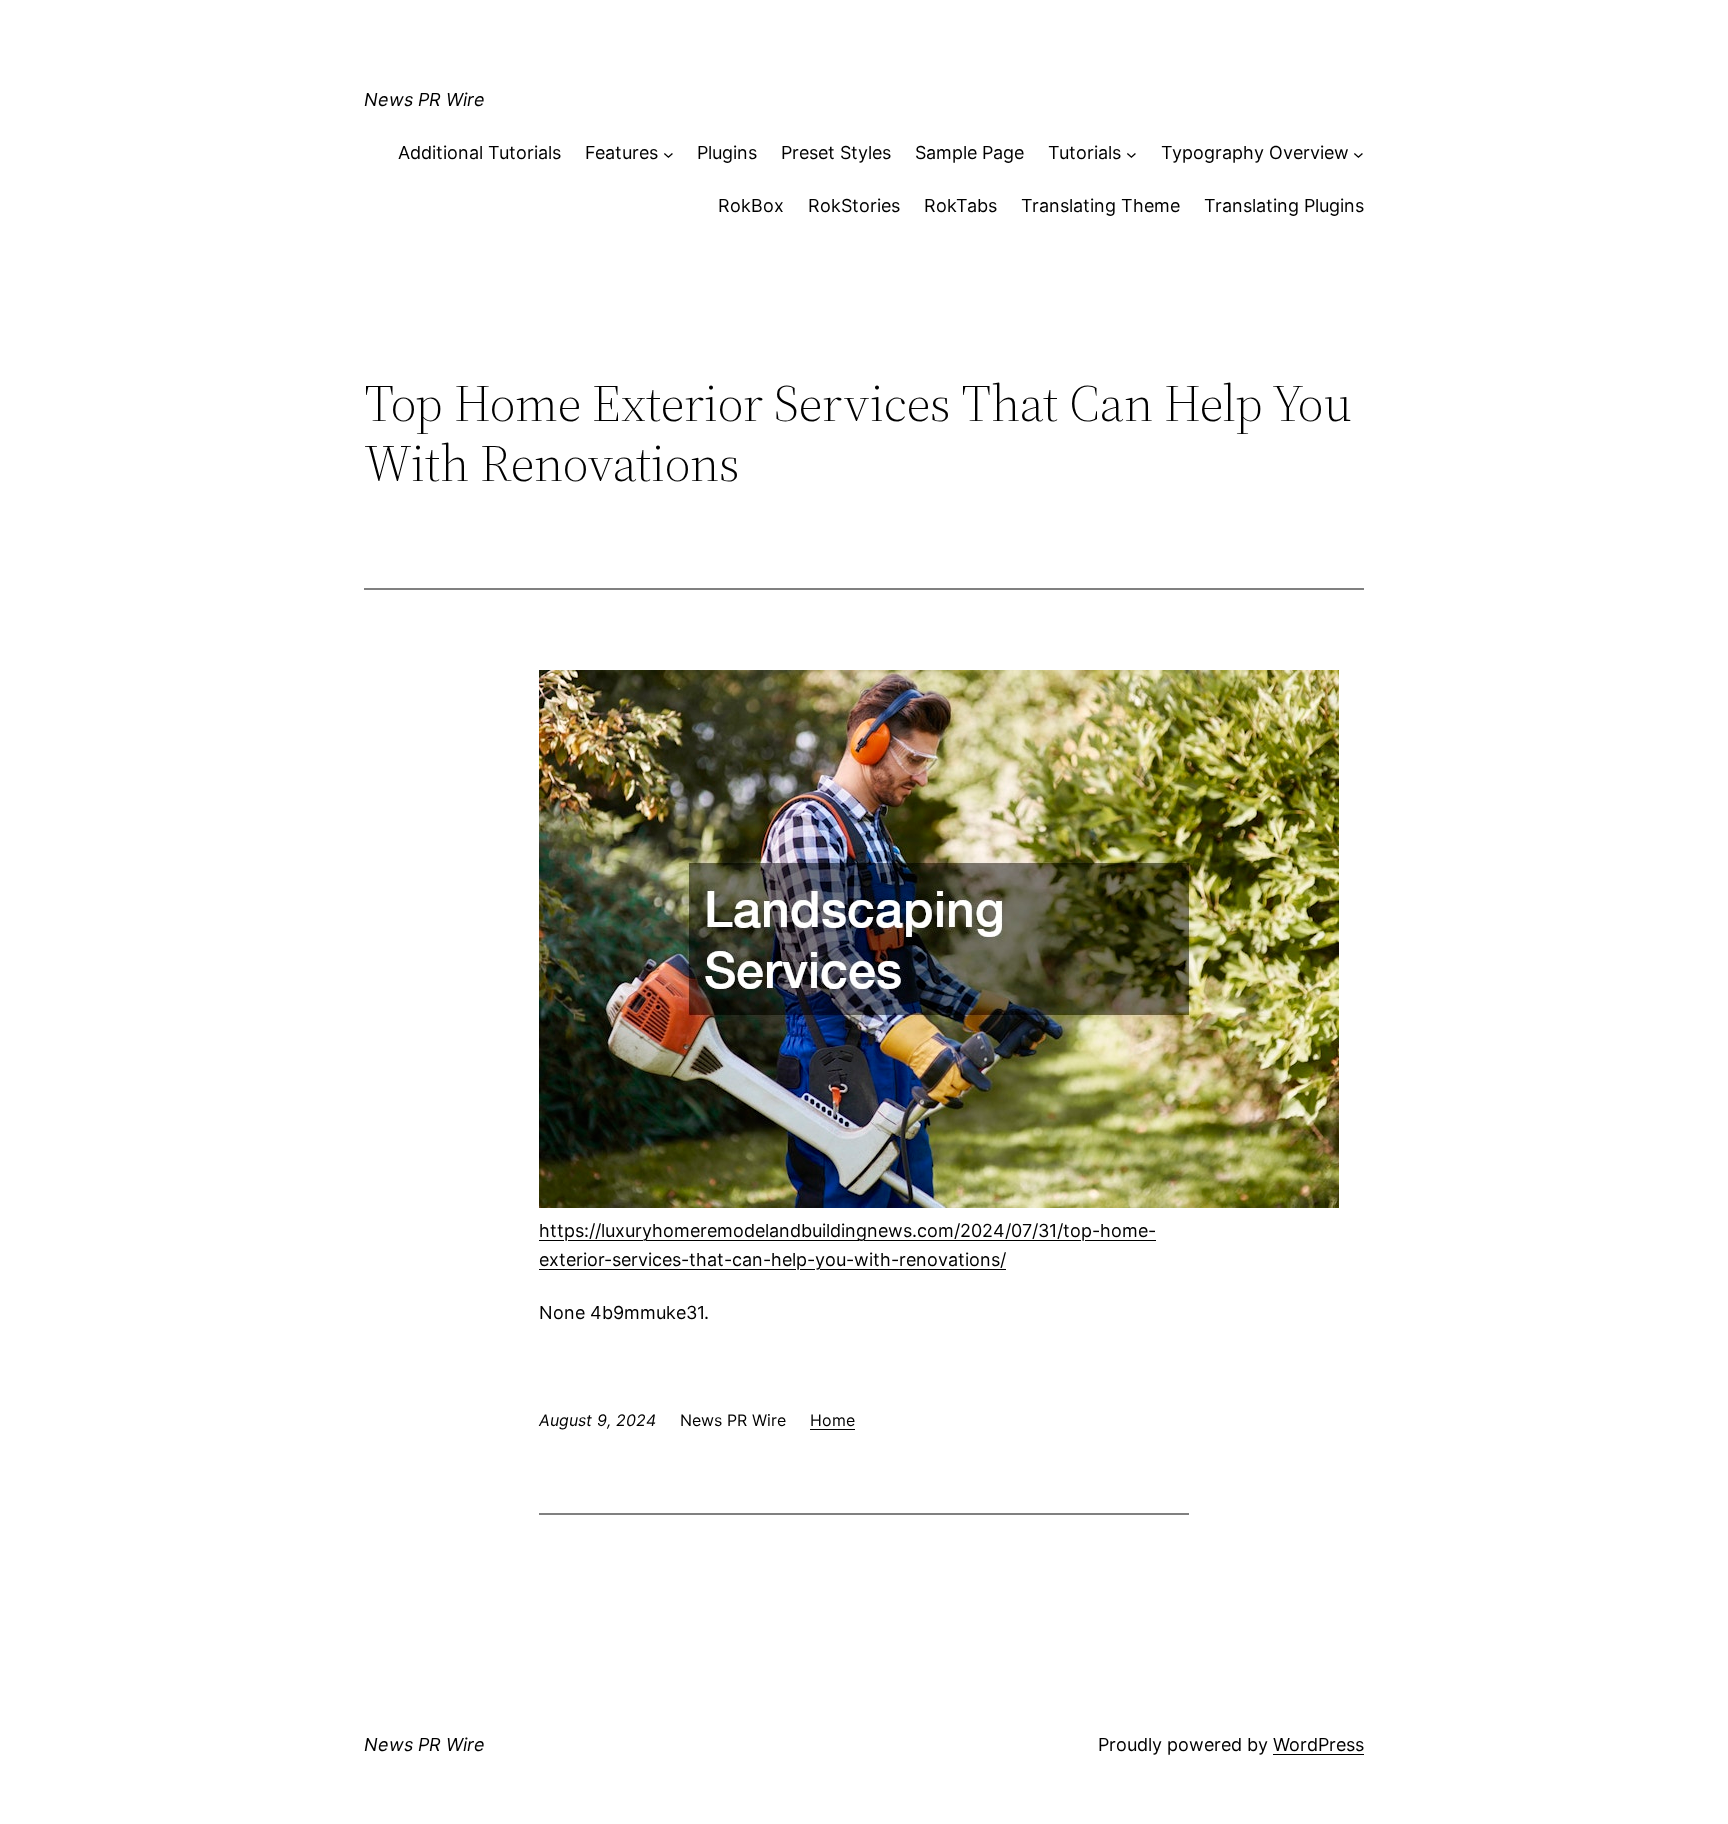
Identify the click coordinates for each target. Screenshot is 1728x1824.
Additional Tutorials (479, 152)
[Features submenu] (668, 153)
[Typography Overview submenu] (1358, 153)
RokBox (751, 205)
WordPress (1318, 1744)
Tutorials (1084, 152)
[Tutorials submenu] (1131, 153)
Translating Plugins (1284, 205)
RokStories (854, 205)
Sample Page (969, 152)
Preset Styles (836, 152)
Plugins (727, 152)
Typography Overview (1255, 152)
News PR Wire (424, 99)
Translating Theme (1100, 205)
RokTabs (960, 205)
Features (621, 152)
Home (832, 1420)
